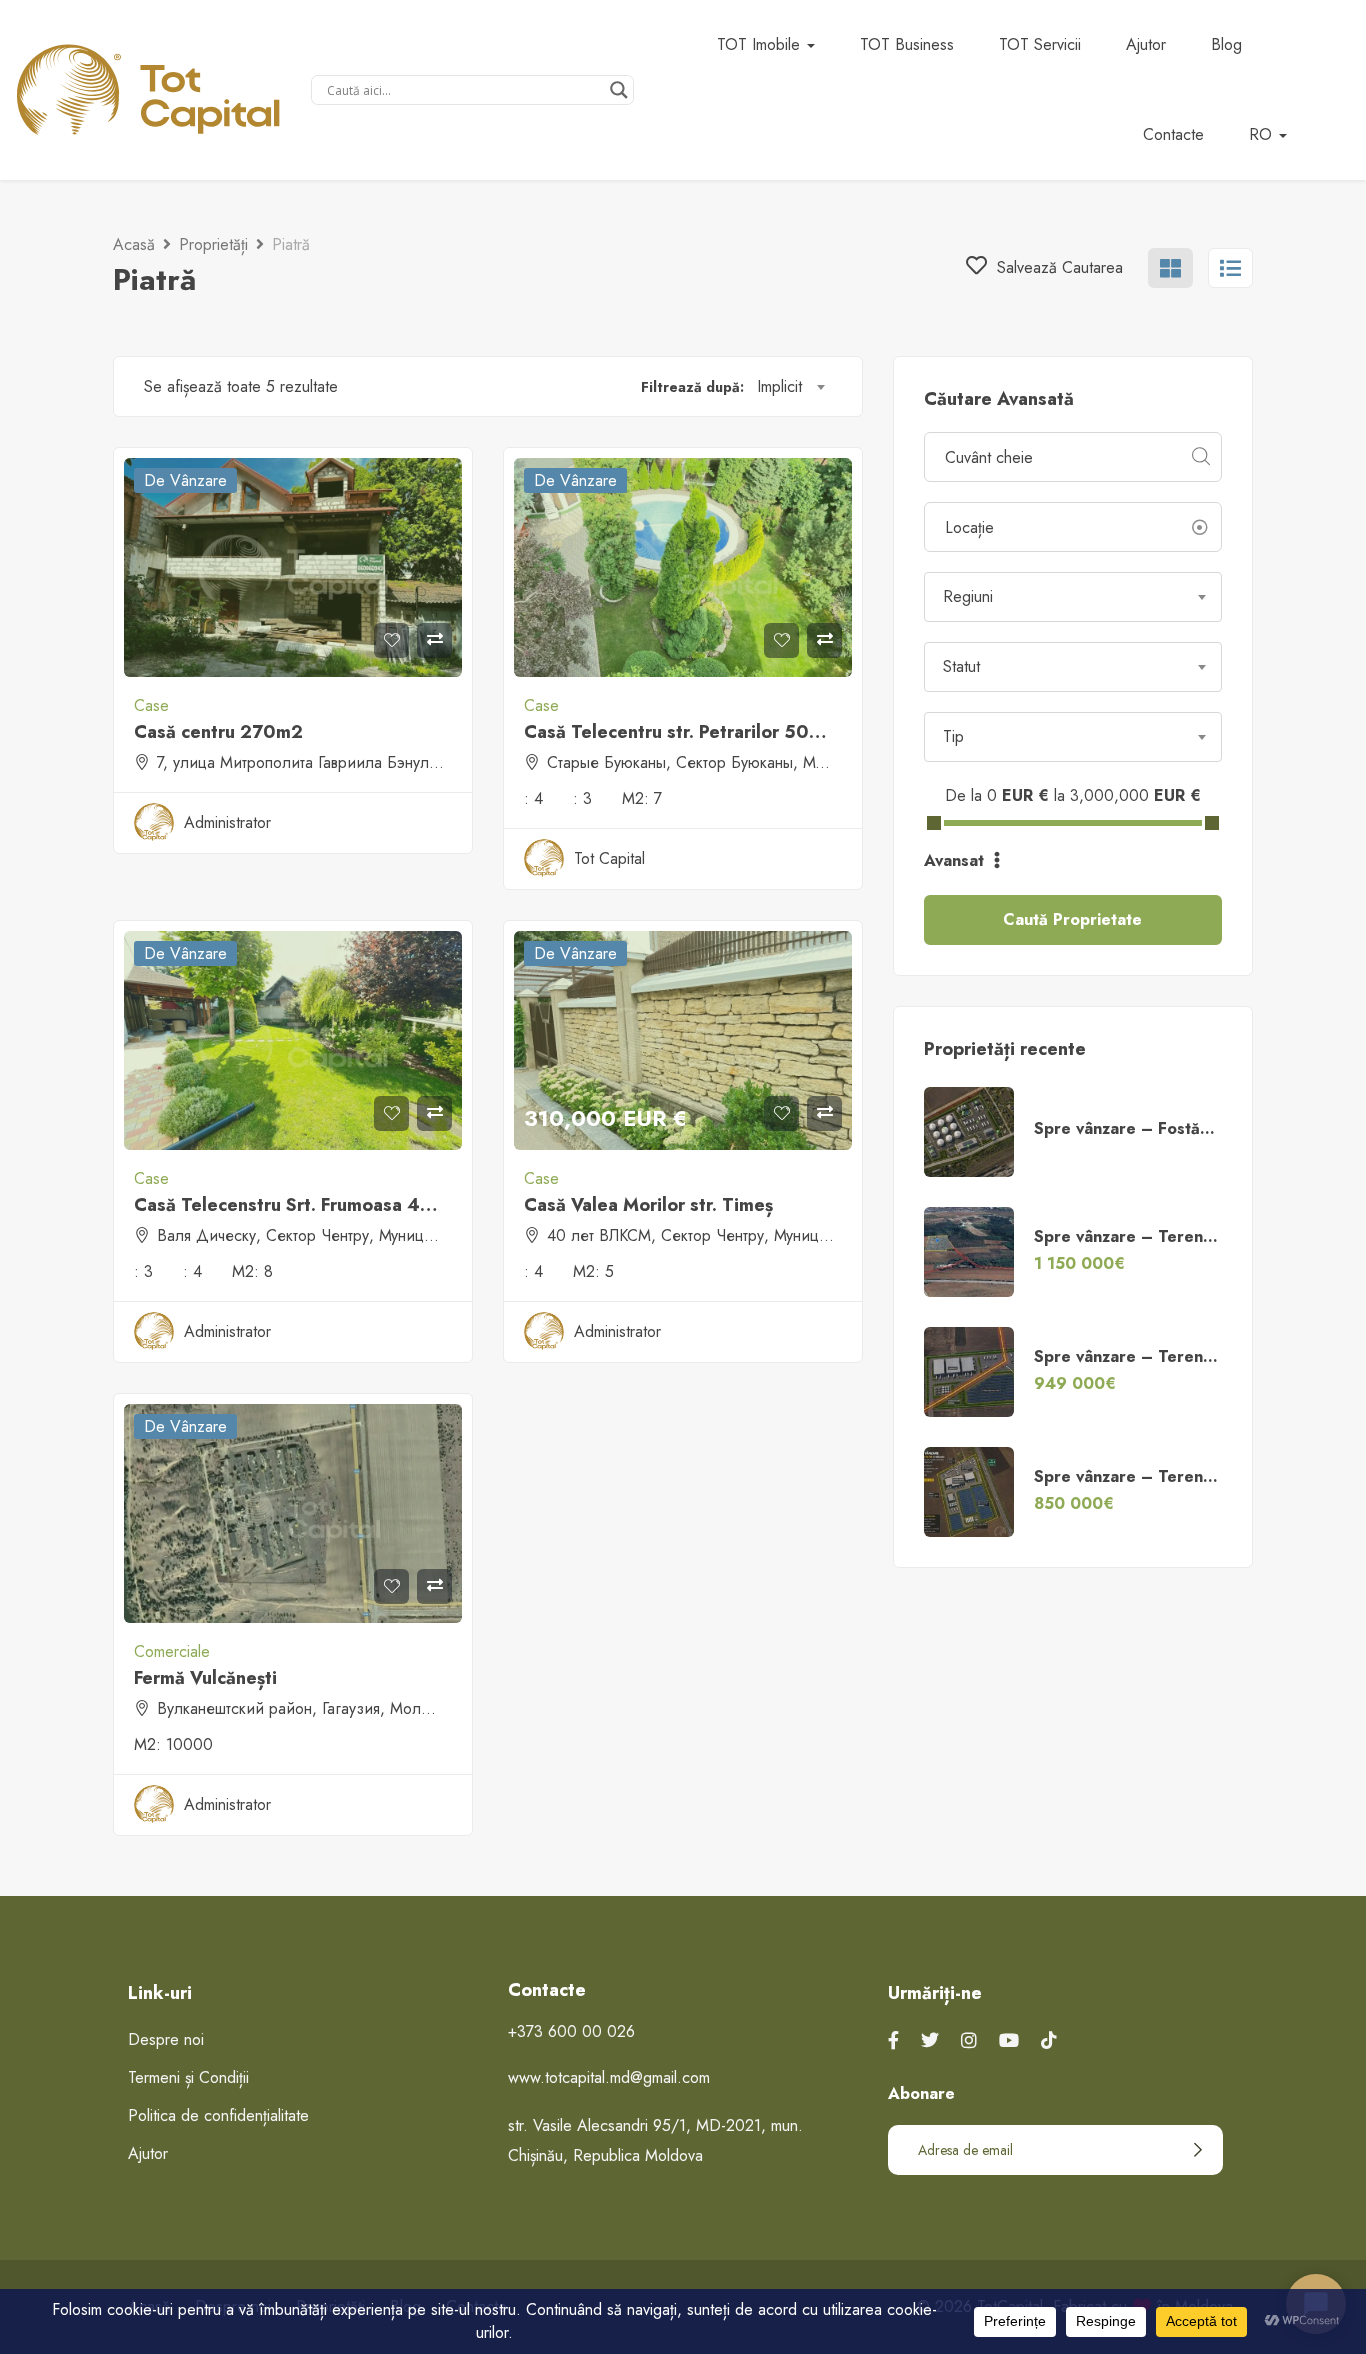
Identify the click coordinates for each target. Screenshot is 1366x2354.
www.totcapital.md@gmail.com (609, 2077)
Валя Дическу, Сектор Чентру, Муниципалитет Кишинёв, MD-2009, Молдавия (435, 1235)
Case (151, 705)
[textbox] (1073, 597)
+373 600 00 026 (571, 2031)
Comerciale (172, 1651)
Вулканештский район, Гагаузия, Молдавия (310, 1708)
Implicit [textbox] (779, 386)
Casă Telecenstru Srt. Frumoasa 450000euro (328, 1205)
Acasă (134, 244)
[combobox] (790, 387)
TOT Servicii (1040, 44)
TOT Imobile (761, 44)
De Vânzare (185, 480)
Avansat (956, 860)
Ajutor (1146, 44)
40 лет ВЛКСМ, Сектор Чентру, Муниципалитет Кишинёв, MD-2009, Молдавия (827, 1235)
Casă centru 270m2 (218, 732)
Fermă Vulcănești (205, 1678)
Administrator (227, 822)
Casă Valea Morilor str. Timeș (648, 1205)
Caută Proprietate (1072, 919)
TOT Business (907, 44)
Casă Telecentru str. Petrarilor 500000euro (712, 732)
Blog (1226, 44)
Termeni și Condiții (188, 2077)
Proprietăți (213, 244)
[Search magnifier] (619, 90)
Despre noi (166, 2039)
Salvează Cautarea (1057, 267)
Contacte (1173, 134)
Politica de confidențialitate (218, 2115)
